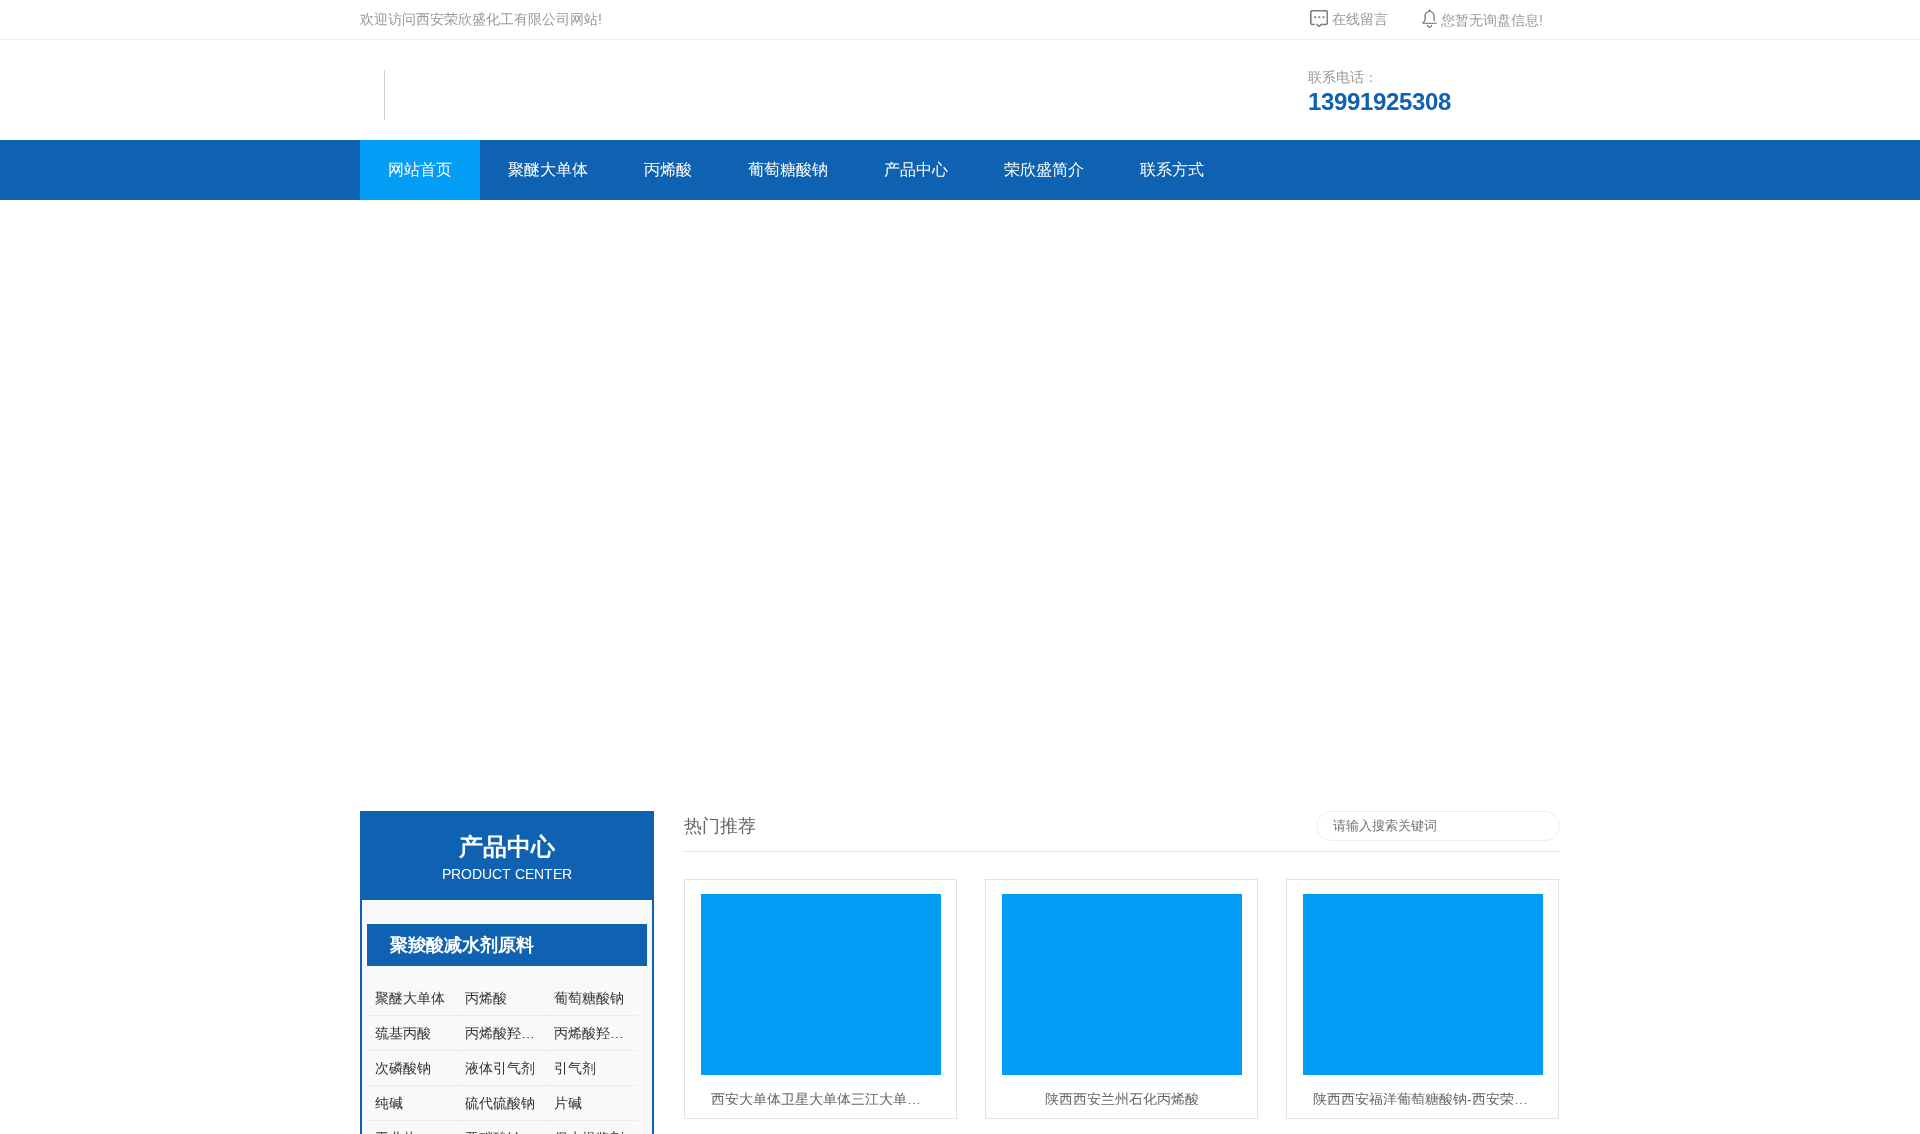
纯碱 (389, 1103)
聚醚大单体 (548, 169)
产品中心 (916, 169)
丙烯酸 (668, 169)
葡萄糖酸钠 (788, 169)
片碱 (568, 1103)
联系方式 (1172, 169)
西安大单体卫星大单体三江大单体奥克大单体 (826, 1098)
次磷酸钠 (403, 1068)
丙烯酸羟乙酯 (506, 1033)
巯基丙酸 (403, 1033)
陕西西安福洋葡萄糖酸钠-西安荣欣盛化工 (1428, 1098)
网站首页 (420, 169)
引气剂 (575, 1068)
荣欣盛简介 (1044, 169)
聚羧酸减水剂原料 (462, 945)
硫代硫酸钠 (500, 1103)
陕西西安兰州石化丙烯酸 (1122, 1098)
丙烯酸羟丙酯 (595, 1033)
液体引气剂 (500, 1068)
